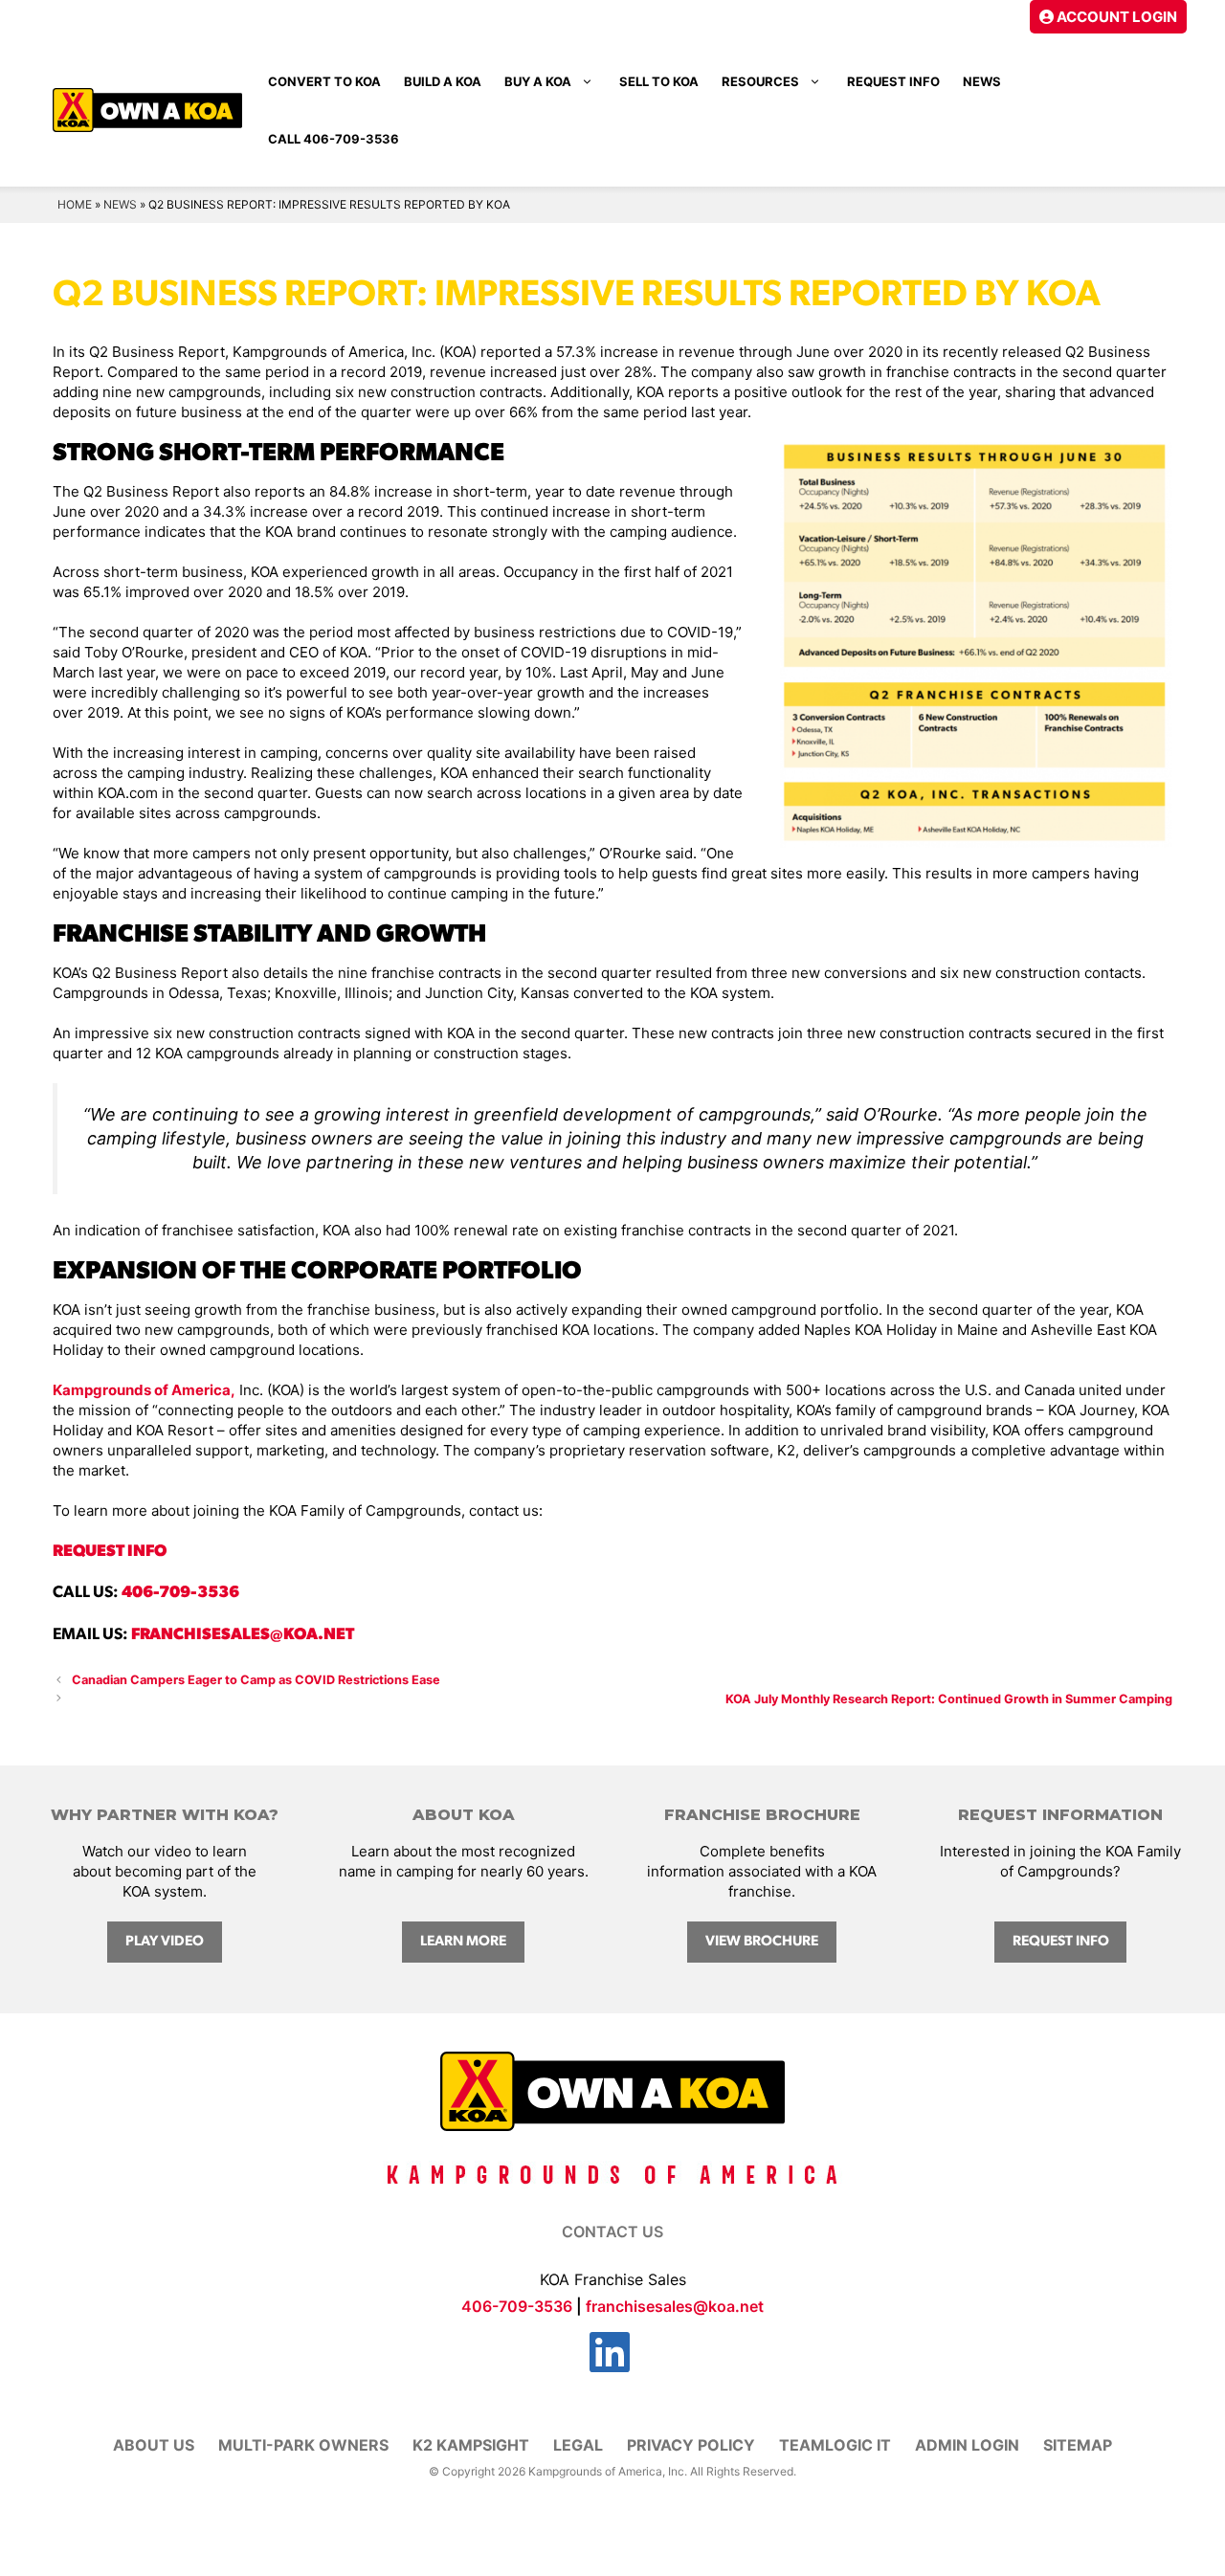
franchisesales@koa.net (243, 1635)
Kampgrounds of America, (144, 1390)
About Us (154, 2445)
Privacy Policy (691, 2445)
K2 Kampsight (471, 2445)
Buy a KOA (538, 81)
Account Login (1115, 17)
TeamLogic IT (835, 2445)
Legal (578, 2445)
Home (75, 204)
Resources (760, 81)
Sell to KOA (659, 81)
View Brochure (762, 1942)
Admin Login (967, 2445)
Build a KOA (443, 81)
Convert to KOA (324, 81)
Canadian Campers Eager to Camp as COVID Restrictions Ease (256, 1680)
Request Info (893, 81)
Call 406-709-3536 (334, 139)
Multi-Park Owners (303, 2445)
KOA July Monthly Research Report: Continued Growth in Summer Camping (949, 1699)
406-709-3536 (180, 1593)
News (982, 81)
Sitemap (1078, 2445)
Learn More (463, 1942)
